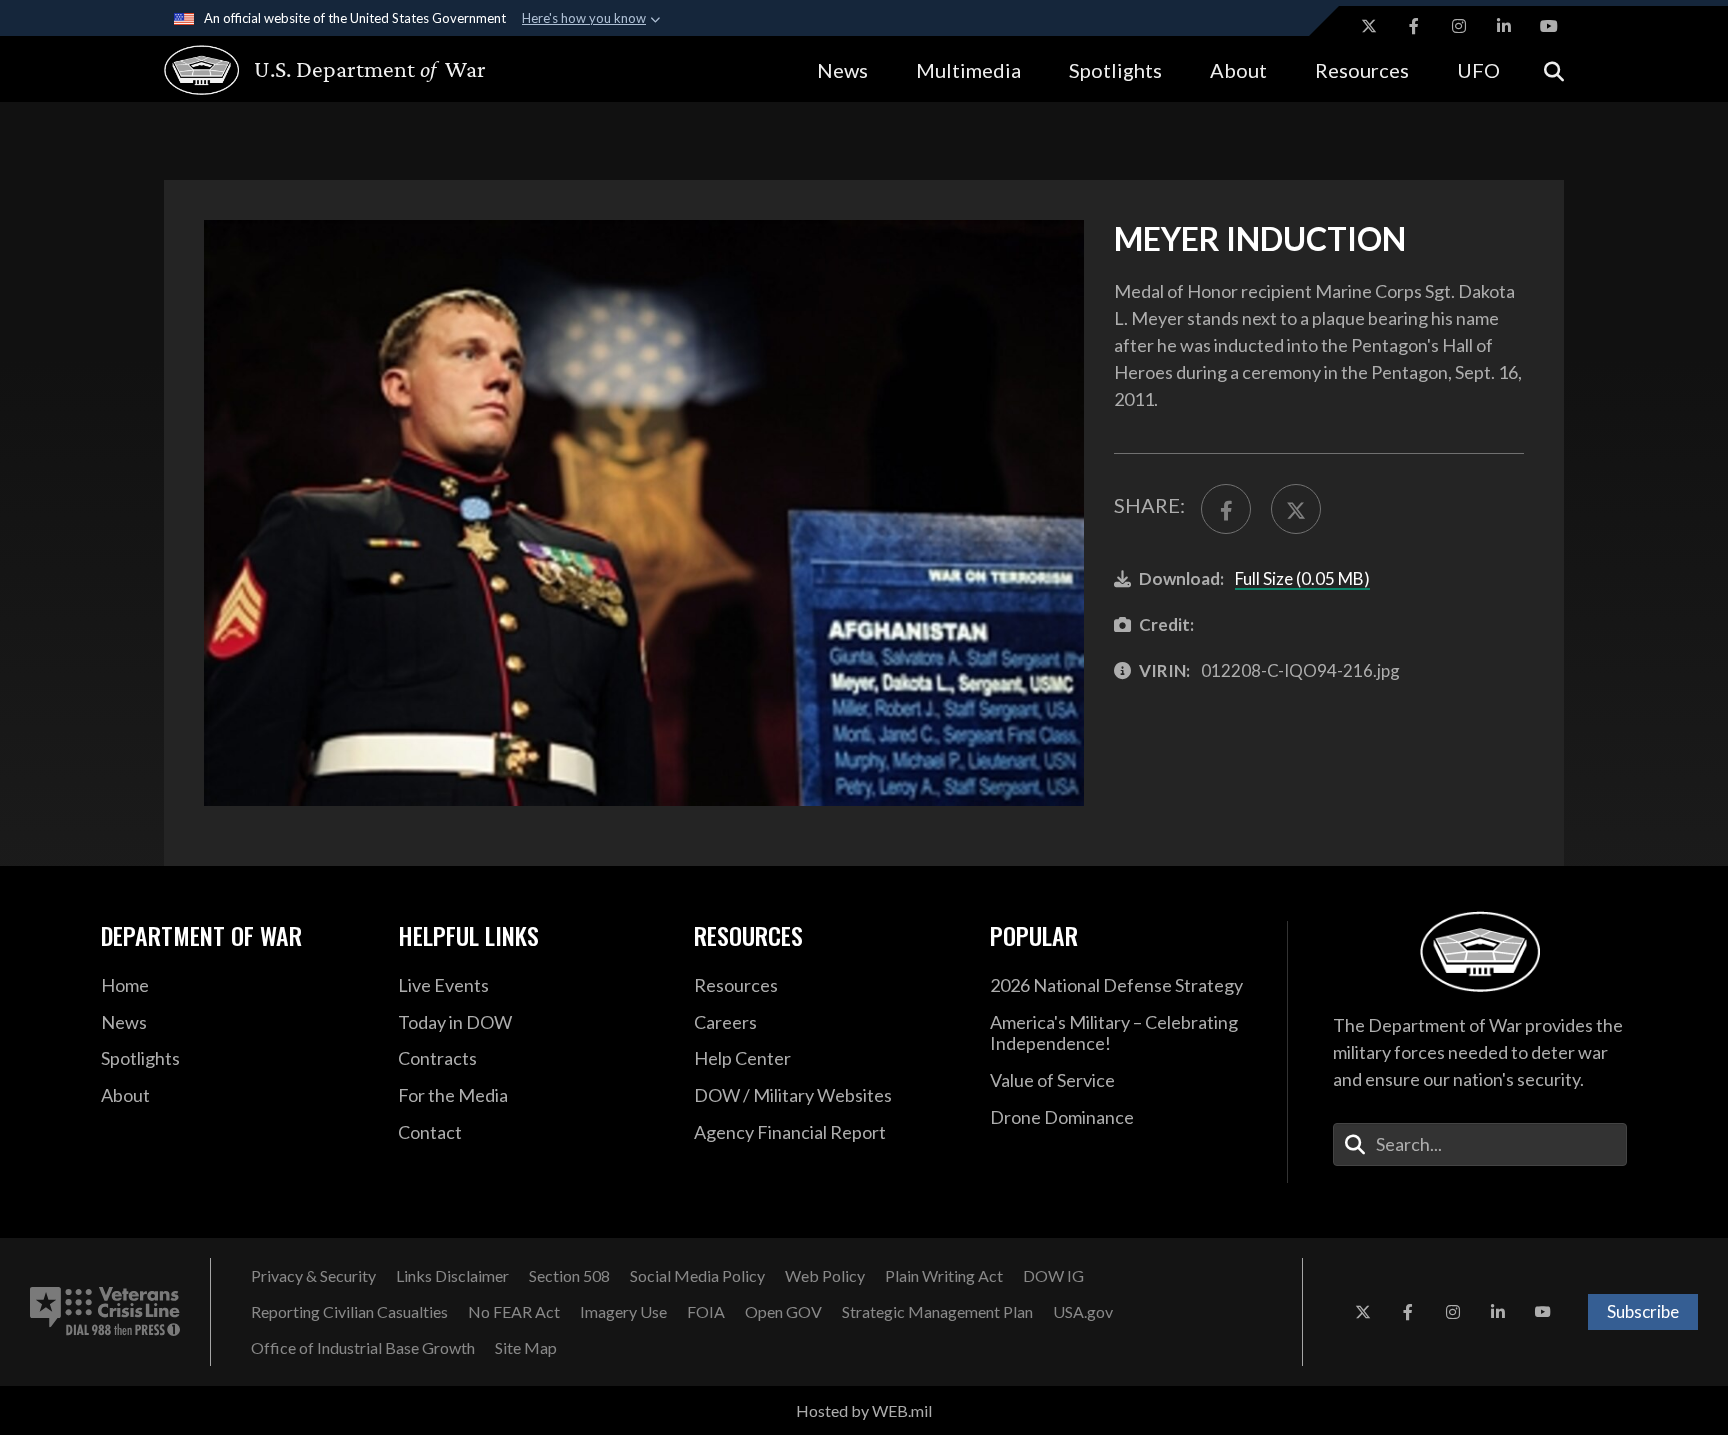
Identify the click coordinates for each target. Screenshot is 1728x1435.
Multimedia (968, 70)
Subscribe (1643, 1311)
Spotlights (1115, 70)
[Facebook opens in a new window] (1414, 26)
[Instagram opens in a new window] (1459, 26)
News (842, 70)
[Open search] (1554, 69)
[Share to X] (1296, 509)
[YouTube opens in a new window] (1549, 26)
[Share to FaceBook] (1226, 509)
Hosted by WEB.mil (864, 1410)
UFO (1478, 70)
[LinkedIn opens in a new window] (1504, 26)
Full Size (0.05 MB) (1302, 578)
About (1238, 70)
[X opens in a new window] (1369, 26)
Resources (1362, 70)
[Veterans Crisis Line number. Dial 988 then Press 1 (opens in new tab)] (105, 1312)
